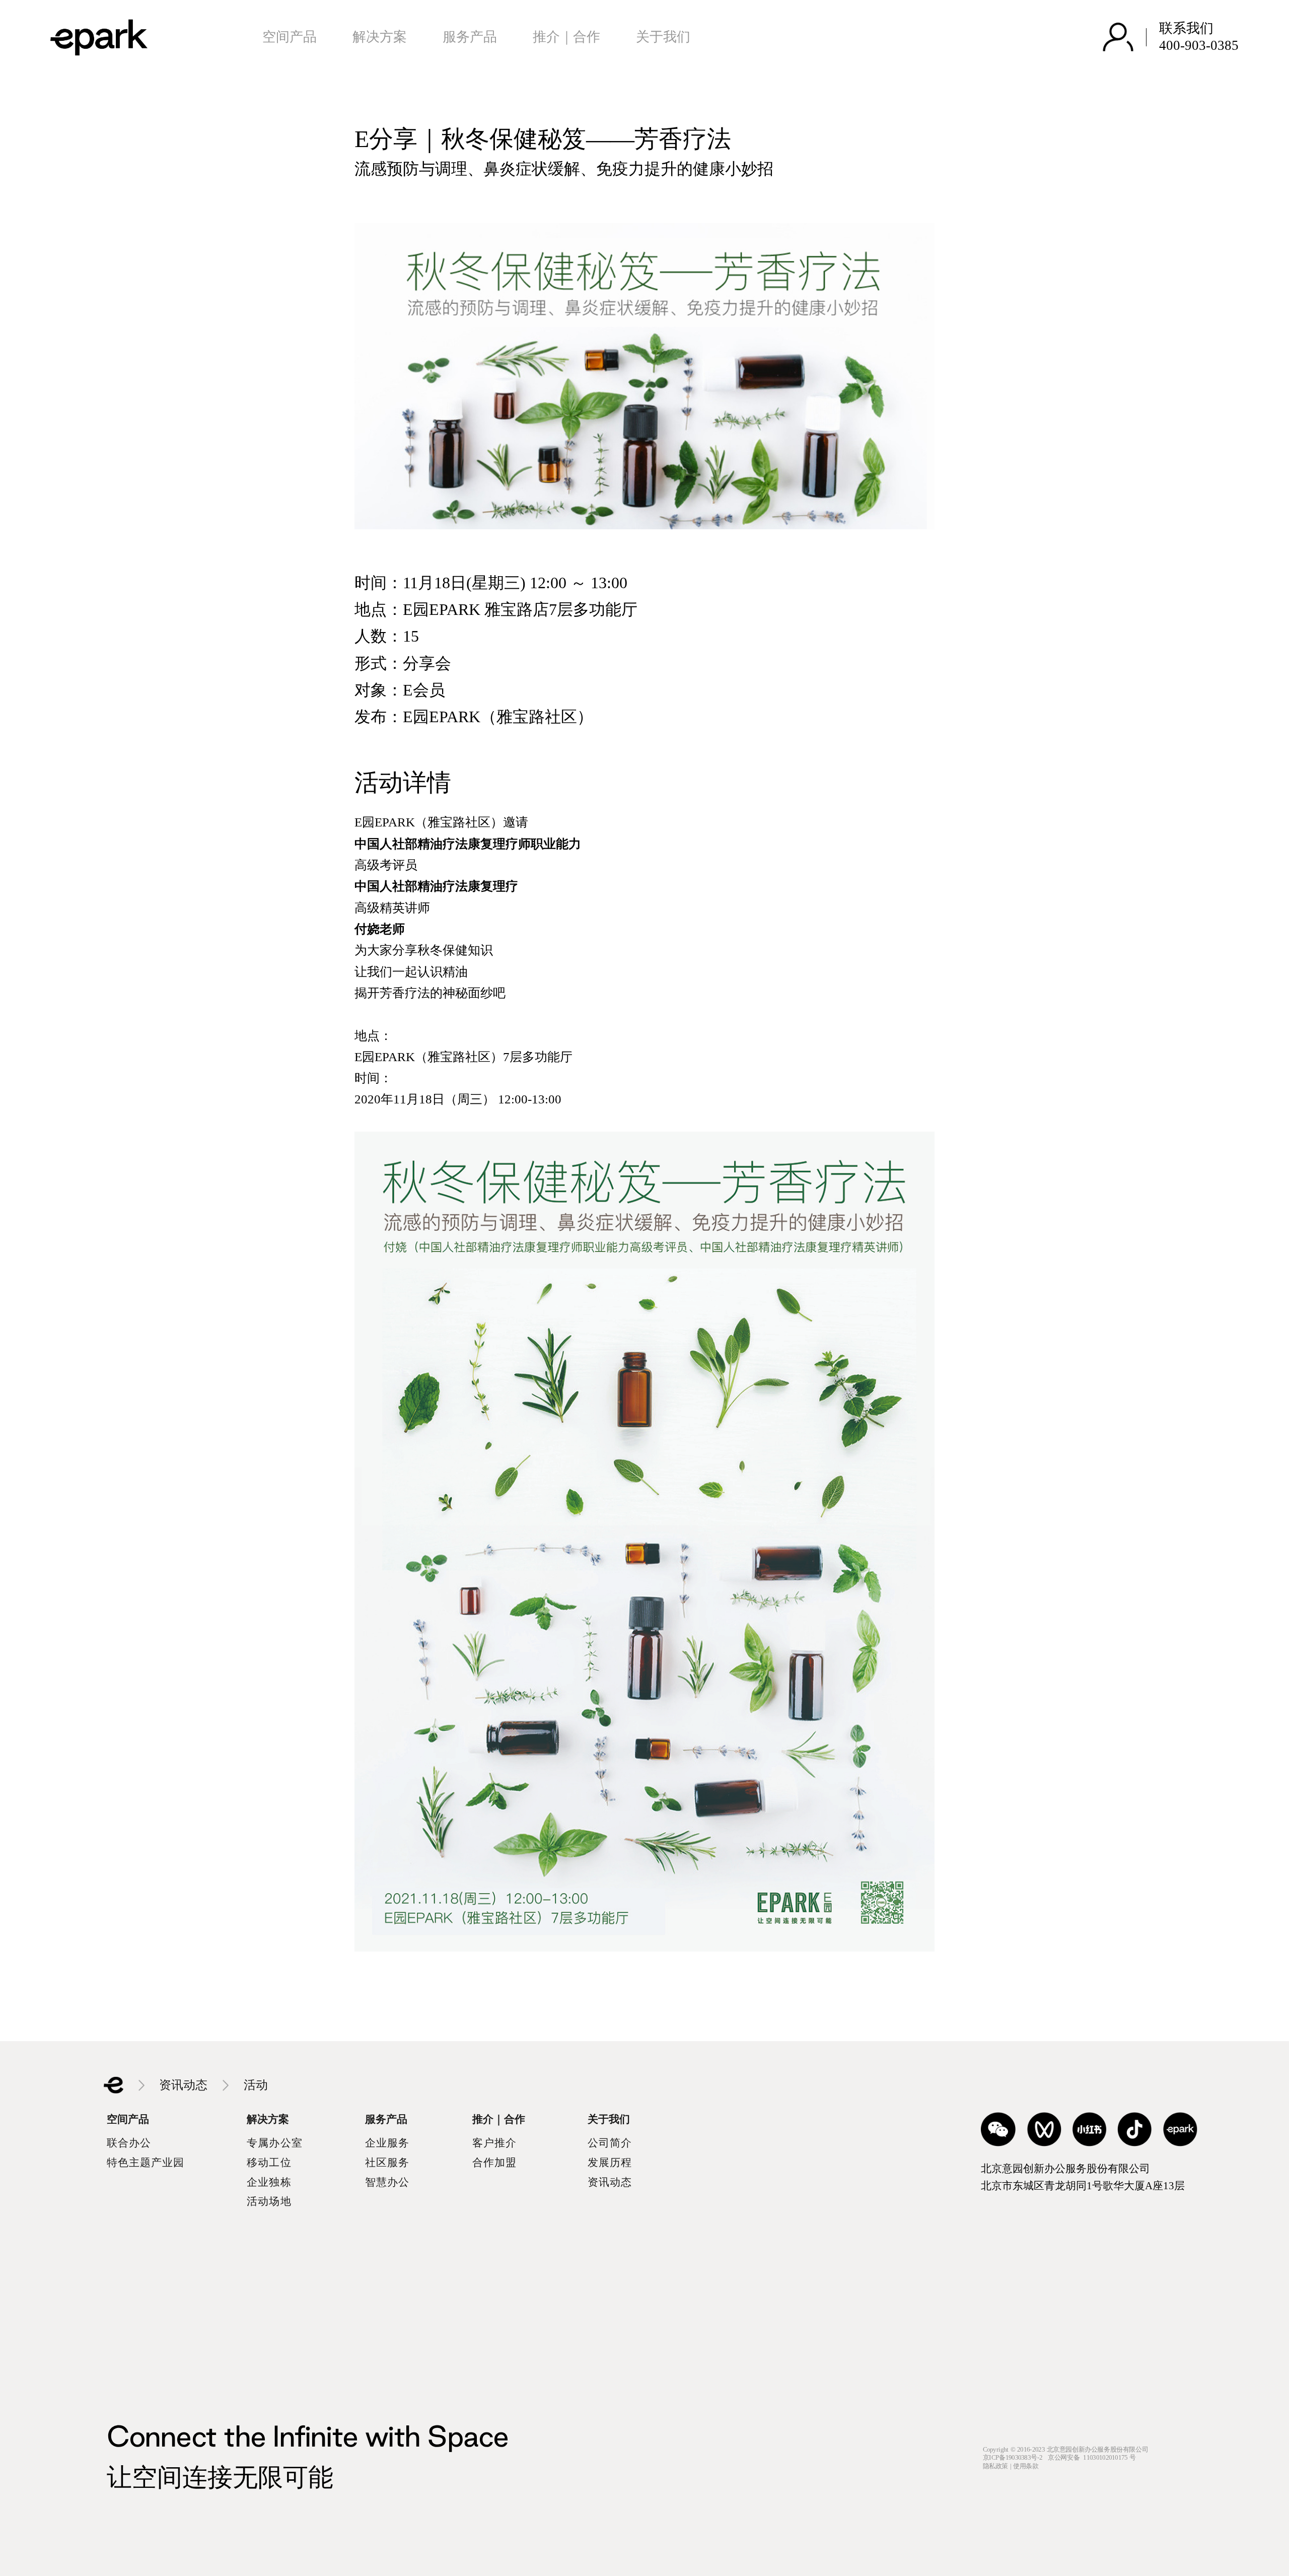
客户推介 (494, 2143)
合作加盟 (494, 2163)
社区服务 (387, 2163)
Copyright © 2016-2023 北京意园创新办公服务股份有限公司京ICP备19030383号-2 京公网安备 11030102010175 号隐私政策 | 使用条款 (1065, 2458)
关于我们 (663, 37)
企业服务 (387, 2143)
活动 (256, 2085)
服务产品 (470, 37)
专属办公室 (274, 2143)
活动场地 (269, 2201)
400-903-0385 (1199, 45)
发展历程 (610, 2163)
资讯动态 (183, 2085)
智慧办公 (387, 2182)
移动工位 (269, 2163)
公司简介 (610, 2143)
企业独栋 (269, 2182)
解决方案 (380, 37)
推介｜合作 (566, 37)
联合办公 (129, 2143)
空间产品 (290, 37)
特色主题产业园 (146, 2163)
